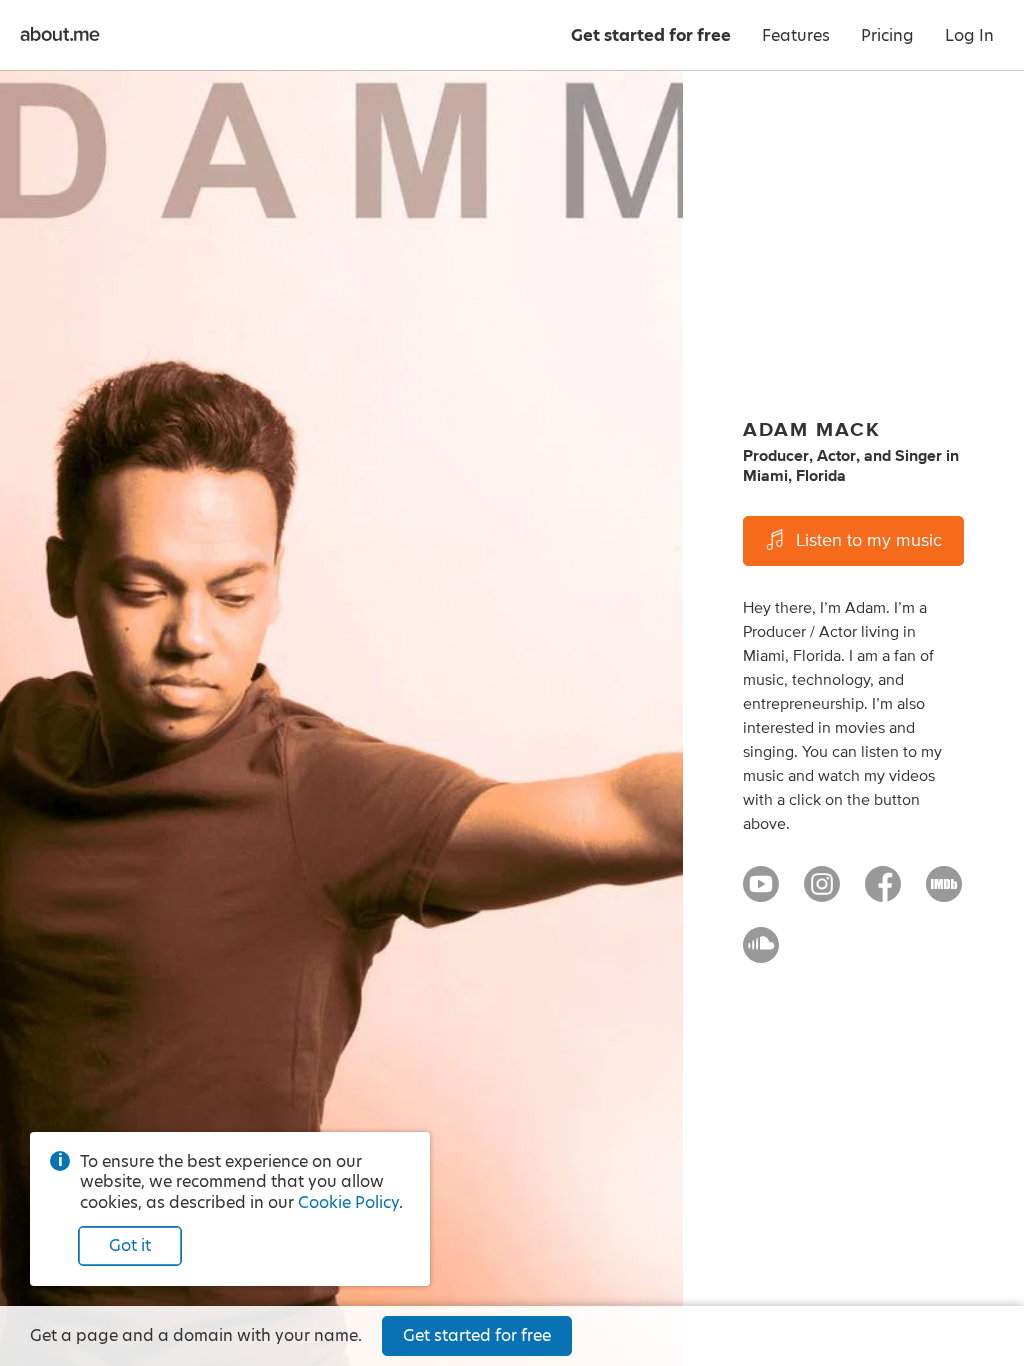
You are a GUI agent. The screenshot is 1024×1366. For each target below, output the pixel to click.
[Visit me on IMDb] (944, 893)
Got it (130, 1245)
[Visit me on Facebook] (883, 893)
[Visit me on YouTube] (761, 893)
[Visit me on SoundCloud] (761, 954)
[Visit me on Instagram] (822, 893)
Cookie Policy (348, 1202)
